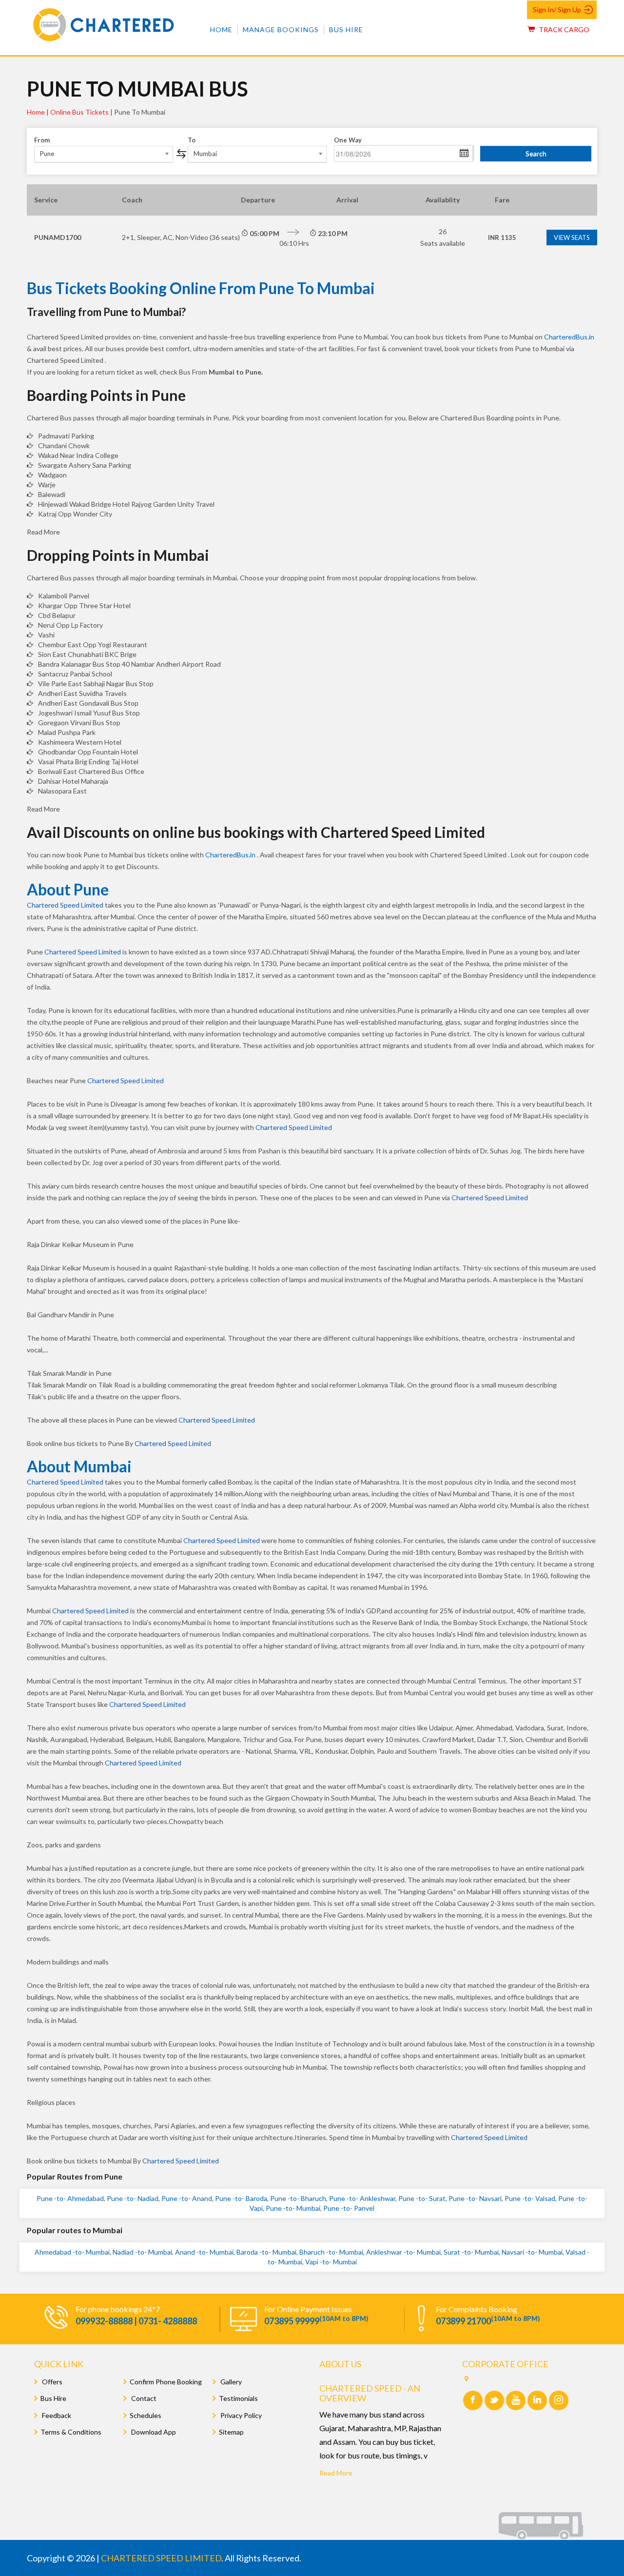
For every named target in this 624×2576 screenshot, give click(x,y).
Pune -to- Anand (187, 2198)
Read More (336, 2473)
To (192, 140)
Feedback (56, 2415)
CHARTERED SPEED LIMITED (161, 2558)
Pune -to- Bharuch (298, 2198)
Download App (153, 2432)
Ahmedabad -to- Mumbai (72, 2252)
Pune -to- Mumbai (293, 2208)
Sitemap (231, 2432)
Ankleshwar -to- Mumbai (403, 2252)
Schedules (146, 2415)
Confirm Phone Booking (166, 2382)
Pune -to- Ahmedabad (70, 2198)
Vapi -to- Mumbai (331, 2262)
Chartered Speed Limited (65, 905)
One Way (348, 140)
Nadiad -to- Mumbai (142, 2252)
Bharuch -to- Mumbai (331, 2252)
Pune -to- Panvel (349, 2208)
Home (221, 30)
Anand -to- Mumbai (204, 2252)
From (42, 140)
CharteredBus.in (569, 337)
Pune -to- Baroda (241, 2198)
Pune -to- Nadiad (133, 2198)
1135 (502, 238)
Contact (143, 2398)
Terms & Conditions (71, 2432)
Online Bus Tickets (79, 112)
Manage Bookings (281, 30)
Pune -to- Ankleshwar (362, 2198)
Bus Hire (346, 30)
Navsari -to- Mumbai (532, 2252)
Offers (51, 2382)
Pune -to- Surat (422, 2198)
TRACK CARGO (563, 30)
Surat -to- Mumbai (471, 2252)
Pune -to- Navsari (475, 2198)
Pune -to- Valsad (530, 2198)
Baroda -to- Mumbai (266, 2252)
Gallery (230, 2382)
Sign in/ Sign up (557, 10)
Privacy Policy (240, 2415)
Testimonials (238, 2398)
